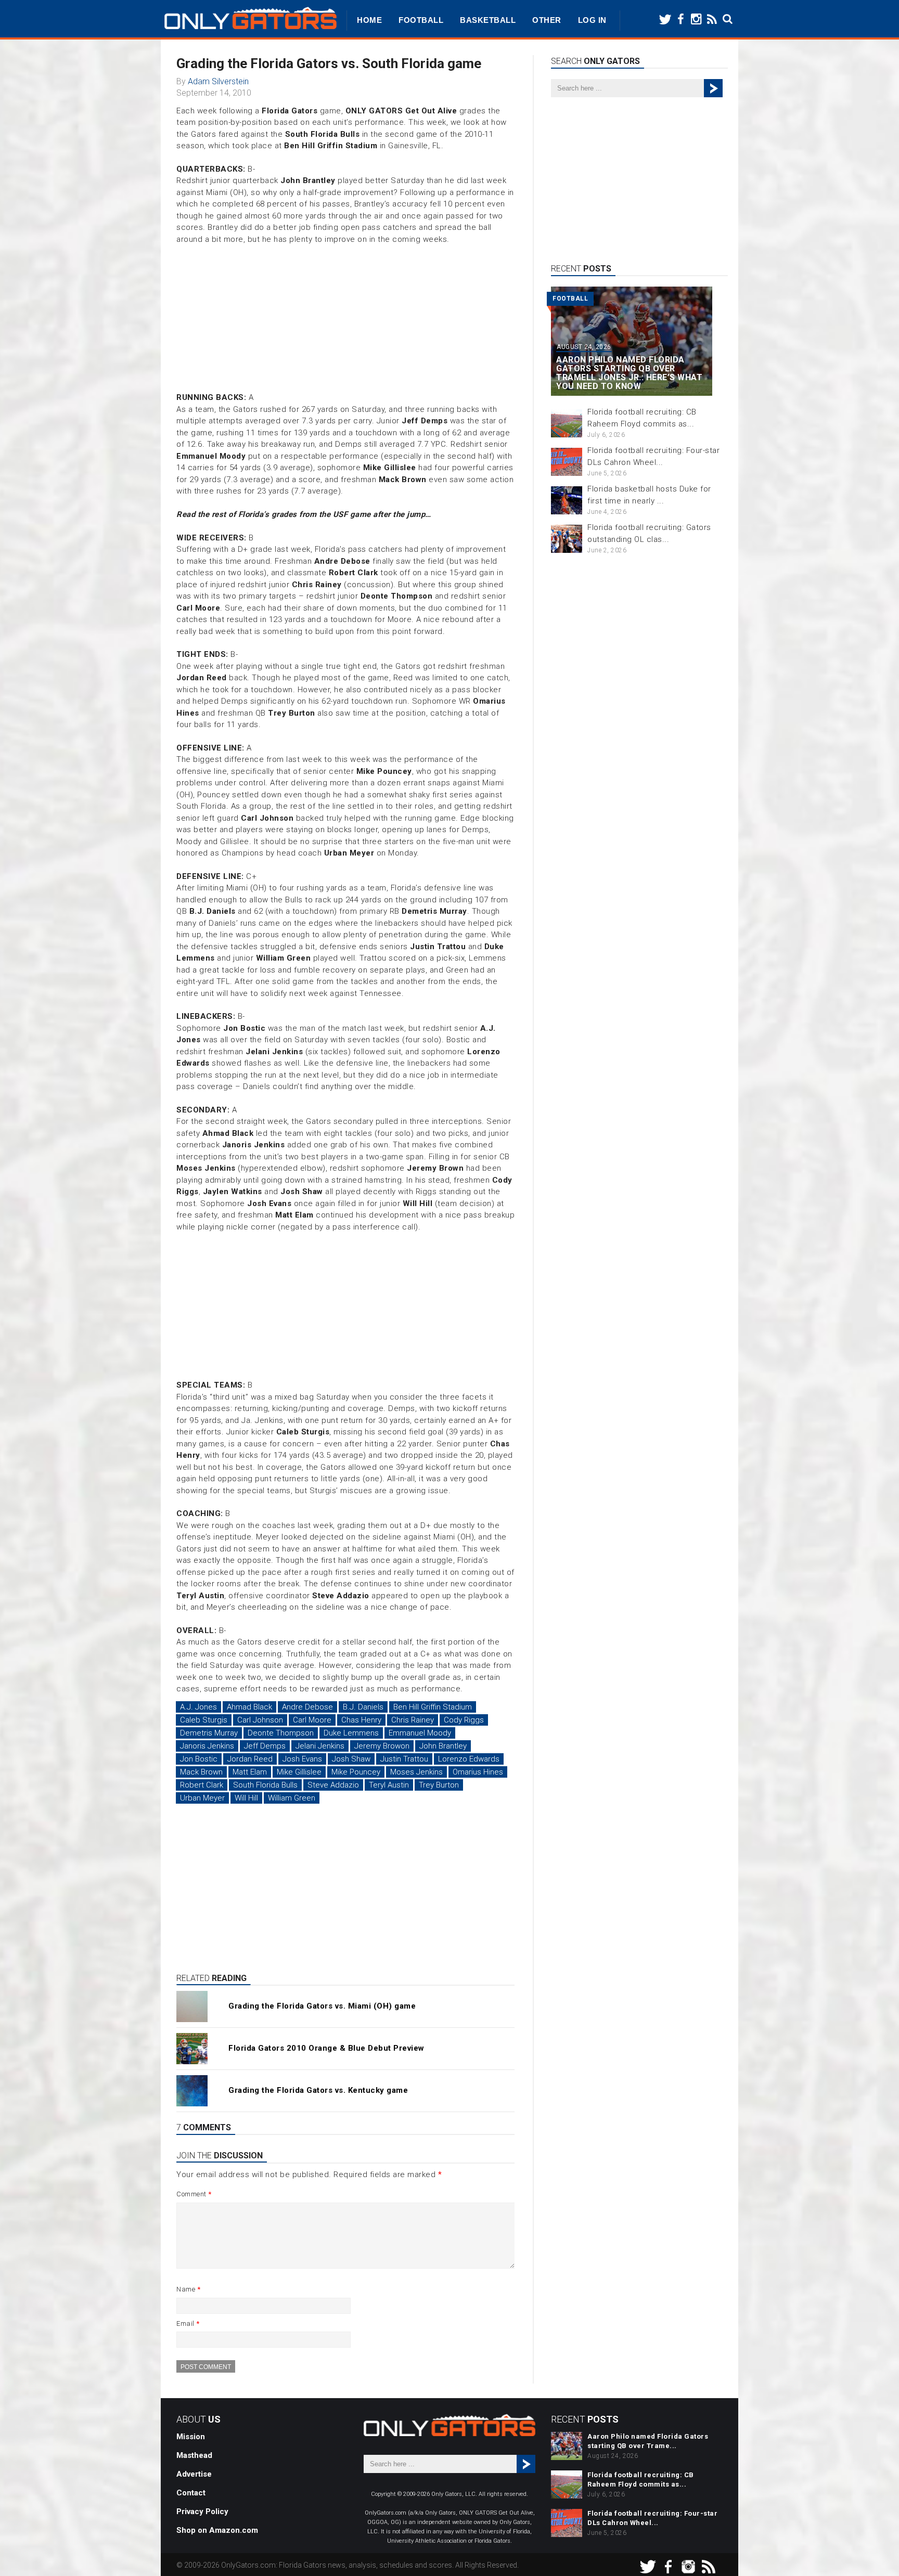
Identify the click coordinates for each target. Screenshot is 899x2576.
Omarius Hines (478, 1772)
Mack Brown (201, 1772)
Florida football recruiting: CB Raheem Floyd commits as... (641, 2480)
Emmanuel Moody (420, 1733)
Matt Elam (250, 1772)
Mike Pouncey (356, 1772)
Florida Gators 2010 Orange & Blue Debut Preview (326, 2048)
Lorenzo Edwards (469, 1759)
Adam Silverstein (218, 81)
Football (421, 20)
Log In (592, 20)
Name (188, 2289)
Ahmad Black (249, 1707)
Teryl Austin (389, 1785)
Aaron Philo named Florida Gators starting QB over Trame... (648, 2441)
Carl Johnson (260, 1720)
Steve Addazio (333, 1785)
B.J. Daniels (363, 1707)
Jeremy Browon (382, 1746)
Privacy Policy (202, 2512)
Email (188, 2323)
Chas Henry (361, 1720)
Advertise (194, 2474)
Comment (194, 2194)
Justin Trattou (404, 1759)
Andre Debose (307, 1707)
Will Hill (246, 1798)
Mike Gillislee (299, 1772)
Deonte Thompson (281, 1733)
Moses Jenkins (416, 1772)
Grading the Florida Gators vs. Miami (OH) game (322, 2006)
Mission (191, 2437)
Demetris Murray (209, 1733)
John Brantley (443, 1746)
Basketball (488, 20)
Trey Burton (439, 1785)
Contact (191, 2493)
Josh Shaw (351, 1759)
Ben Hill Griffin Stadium (433, 1707)
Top (874, 2551)
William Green (292, 1798)
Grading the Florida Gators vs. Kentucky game (318, 2090)
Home (369, 20)
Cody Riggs (464, 1720)
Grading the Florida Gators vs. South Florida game (329, 63)
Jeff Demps (265, 1746)
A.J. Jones (198, 1707)
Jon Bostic (199, 1759)
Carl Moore (312, 1720)
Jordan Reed (250, 1759)
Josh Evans (302, 1759)
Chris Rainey (413, 1720)
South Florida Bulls (265, 1785)
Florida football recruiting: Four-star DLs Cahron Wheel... (652, 2518)
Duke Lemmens (351, 1733)
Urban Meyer (202, 1798)
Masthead (194, 2455)
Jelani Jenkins (320, 1746)
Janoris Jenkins (207, 1746)
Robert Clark (202, 1785)
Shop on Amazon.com (217, 2530)
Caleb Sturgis (204, 1720)
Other (547, 20)
